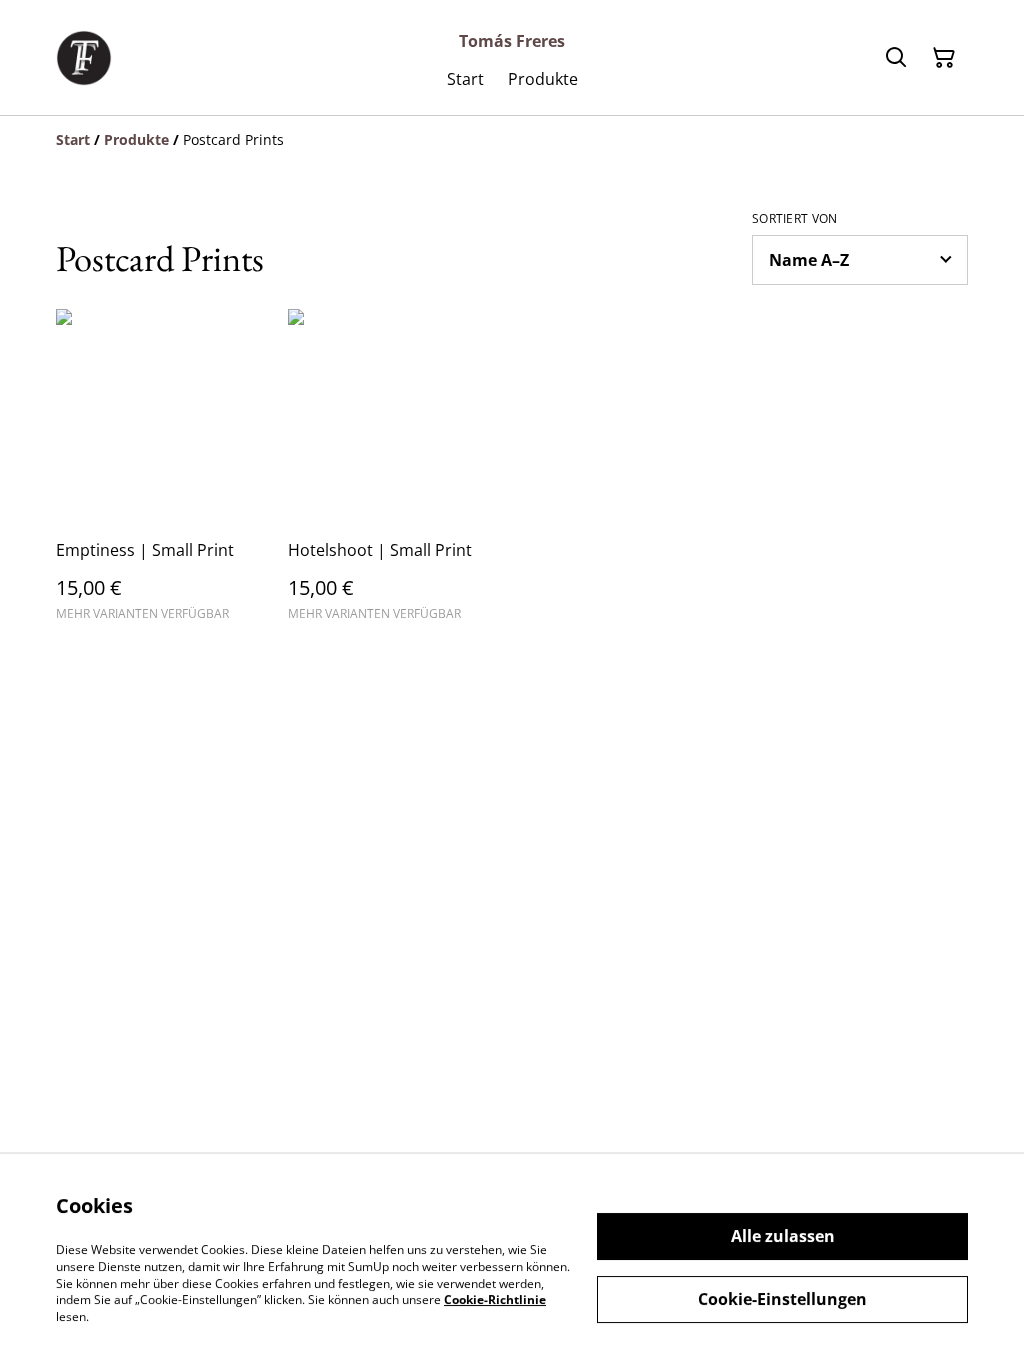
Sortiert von (795, 219)
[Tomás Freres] (84, 58)
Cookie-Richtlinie (495, 1299)
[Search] (896, 58)
